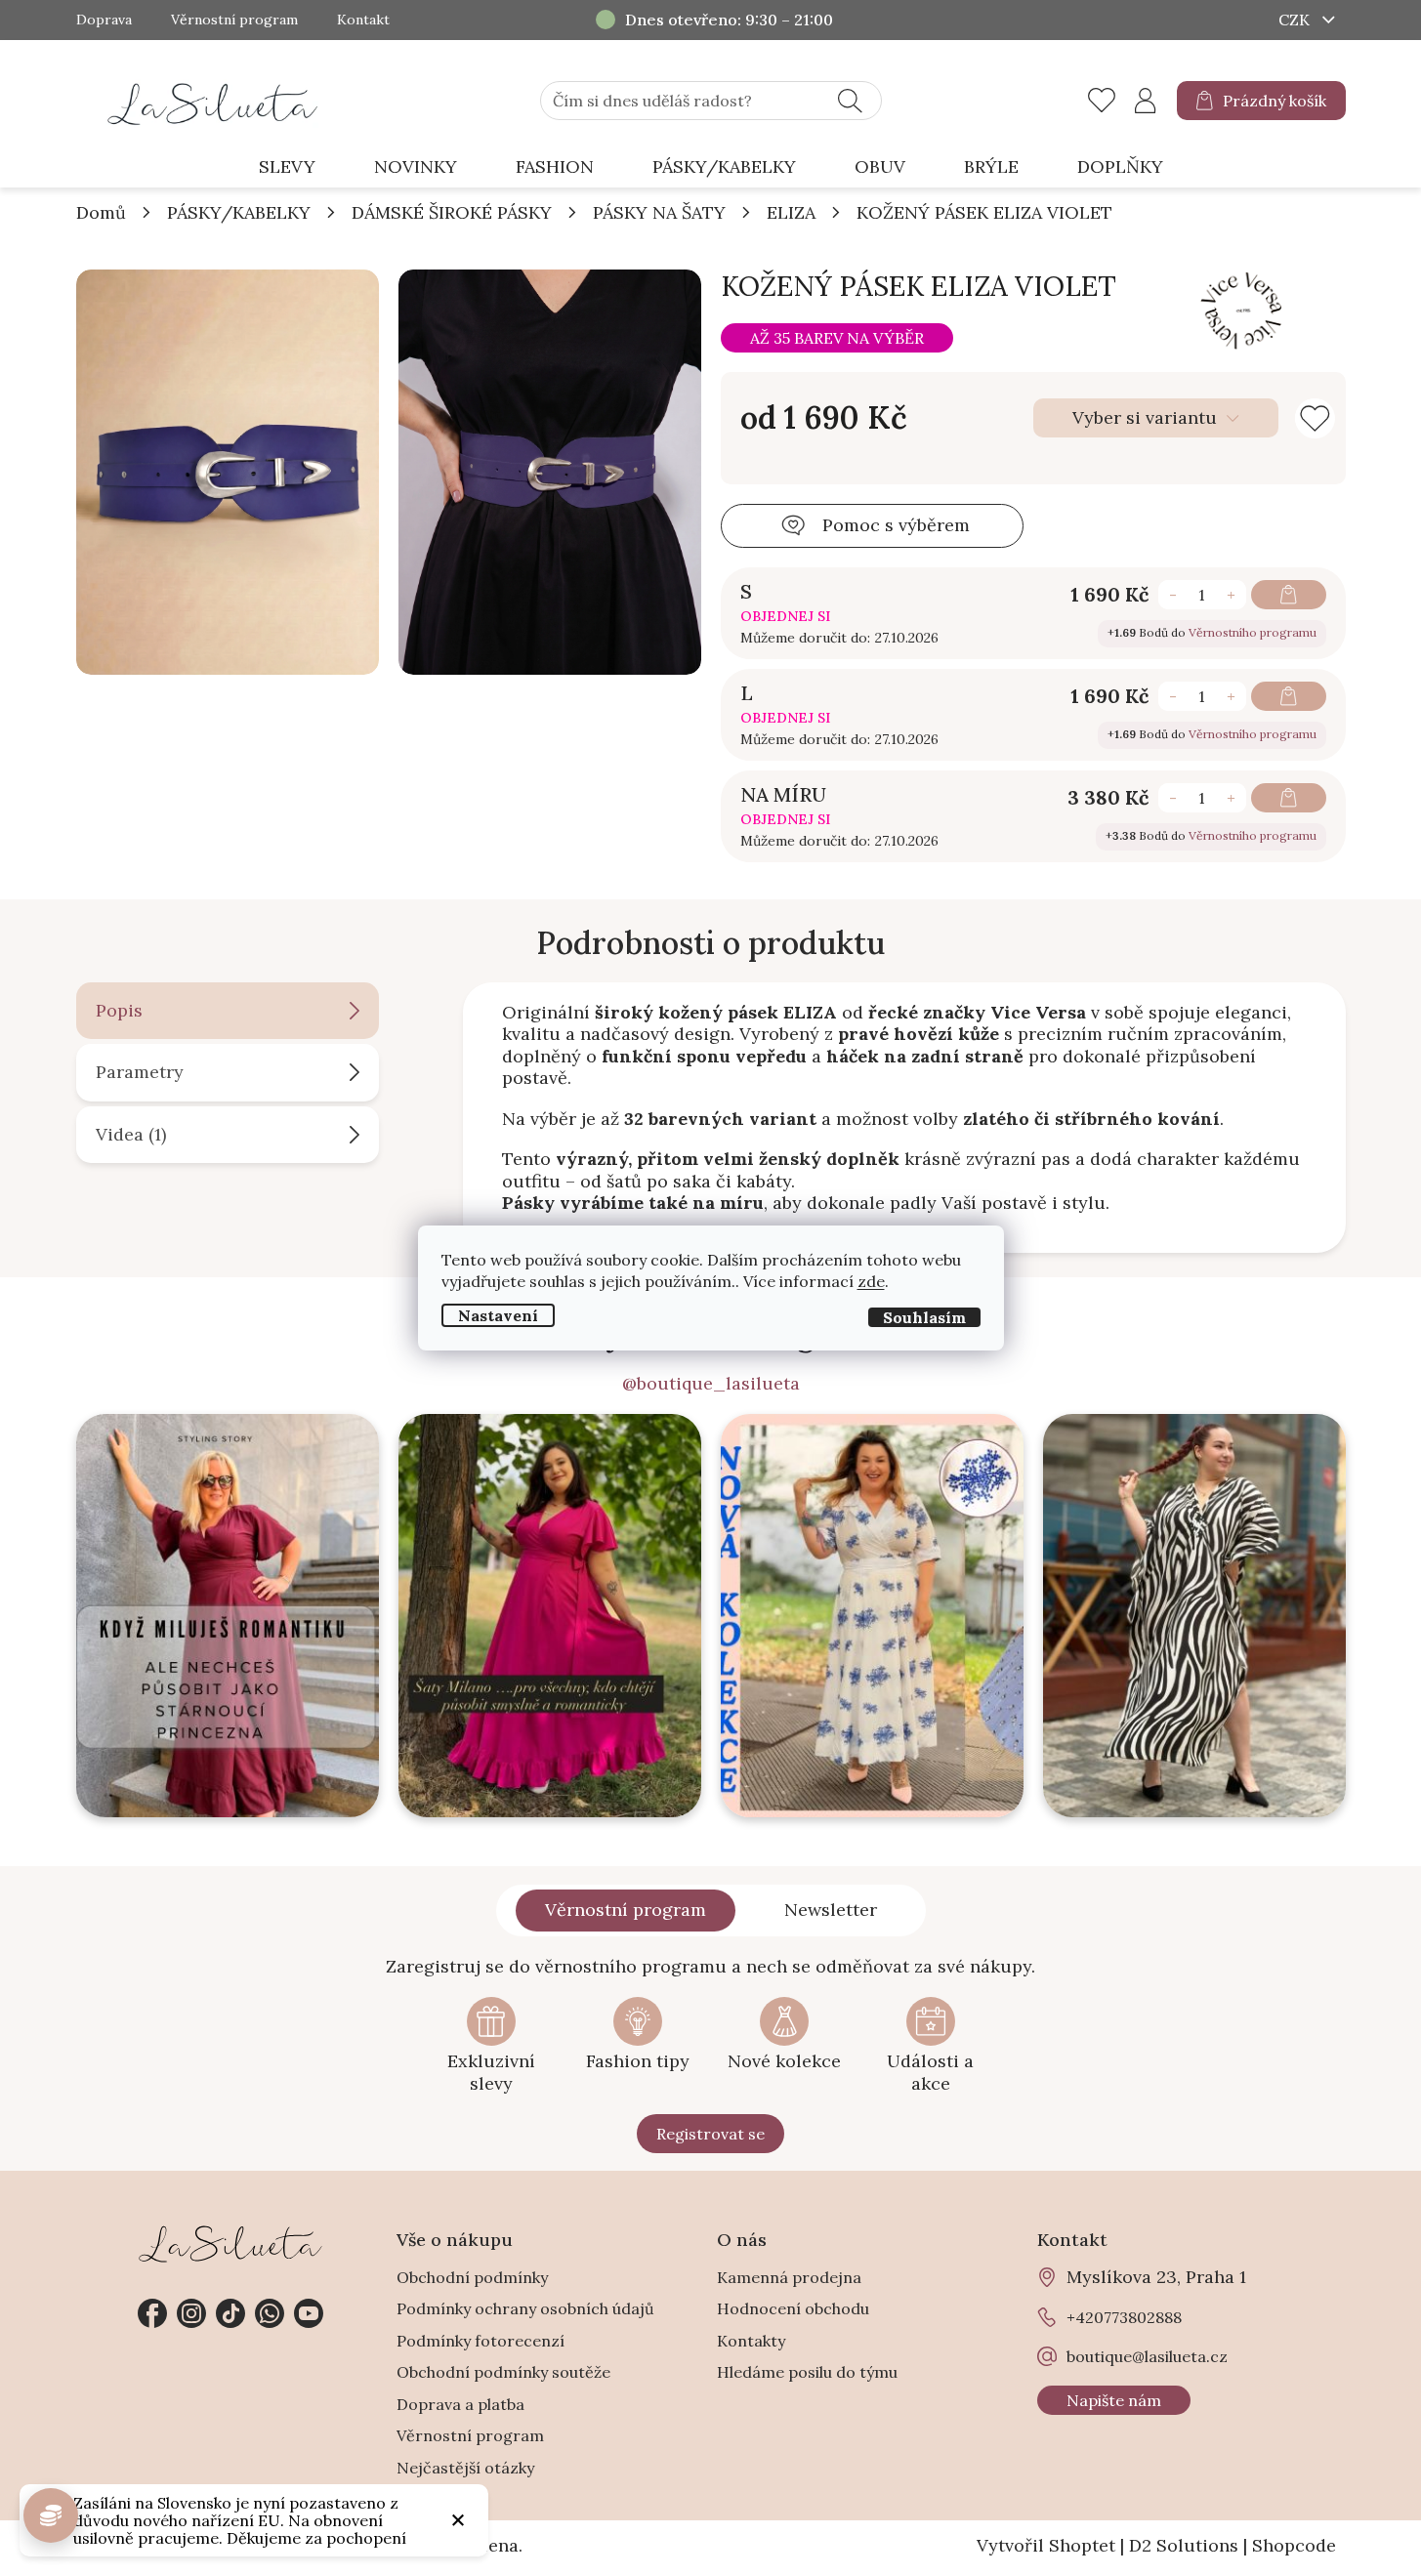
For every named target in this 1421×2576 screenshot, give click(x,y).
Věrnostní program (234, 20)
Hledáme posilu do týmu (807, 2372)
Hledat (850, 101)
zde (871, 1281)
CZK (1296, 20)
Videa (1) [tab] (131, 1134)
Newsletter (831, 1910)
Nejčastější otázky (465, 2468)
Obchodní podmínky (472, 2277)
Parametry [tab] (140, 1072)
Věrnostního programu (1253, 632)
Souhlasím (924, 1317)
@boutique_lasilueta (711, 1384)
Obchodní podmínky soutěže (503, 2372)
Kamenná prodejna (789, 2277)
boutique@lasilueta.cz (1147, 2356)
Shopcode (1294, 2545)
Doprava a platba (460, 2404)
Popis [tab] (119, 1010)
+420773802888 (270, 2313)
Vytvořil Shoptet (1046, 2545)
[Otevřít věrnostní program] (51, 2515)
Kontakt (363, 20)
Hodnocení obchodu (793, 2308)
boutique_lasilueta (191, 2313)
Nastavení (498, 1315)
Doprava (104, 20)
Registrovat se (710, 2134)
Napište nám (1114, 2400)
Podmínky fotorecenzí (481, 2341)
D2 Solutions (1184, 2545)
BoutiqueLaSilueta (152, 2313)
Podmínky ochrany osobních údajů (525, 2308)
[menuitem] (287, 167)
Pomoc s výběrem (896, 525)
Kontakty (751, 2341)
